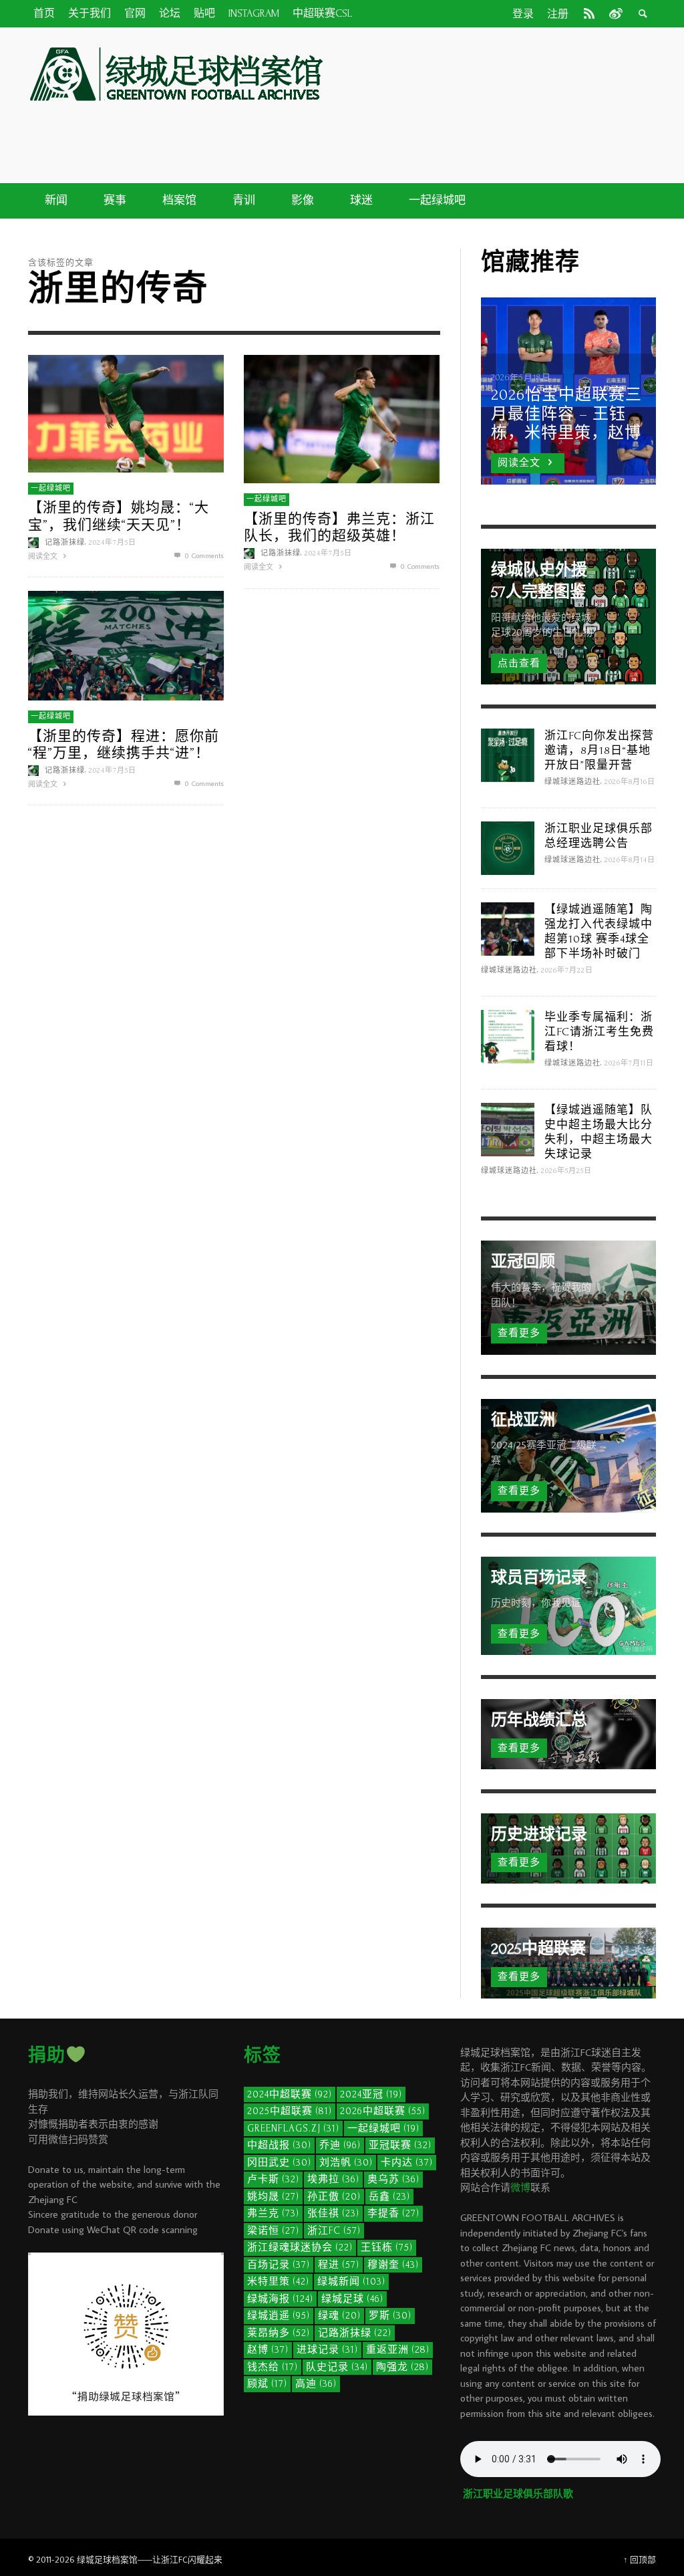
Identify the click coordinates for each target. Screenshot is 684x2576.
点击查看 (519, 663)
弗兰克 (273, 2213)
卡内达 (407, 2163)
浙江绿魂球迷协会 (300, 2247)
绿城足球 (352, 2299)
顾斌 (267, 2384)
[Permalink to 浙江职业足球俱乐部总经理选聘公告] (508, 847)
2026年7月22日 (567, 971)
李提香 (393, 2213)
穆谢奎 (393, 2265)
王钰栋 (387, 2247)
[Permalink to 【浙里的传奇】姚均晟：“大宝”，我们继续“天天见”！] (126, 412)
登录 (523, 14)
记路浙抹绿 (65, 542)
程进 (339, 2265)
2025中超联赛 (290, 2111)
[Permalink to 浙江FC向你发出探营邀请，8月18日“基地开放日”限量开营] (508, 754)
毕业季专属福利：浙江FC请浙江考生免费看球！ (599, 1032)
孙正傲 (334, 2197)
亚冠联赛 (400, 2145)
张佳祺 (333, 2213)
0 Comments (203, 555)
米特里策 (278, 2282)
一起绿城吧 (51, 488)
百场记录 (279, 2265)
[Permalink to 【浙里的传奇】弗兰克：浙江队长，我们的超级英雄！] (342, 417)
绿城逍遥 (279, 2316)
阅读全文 (44, 555)
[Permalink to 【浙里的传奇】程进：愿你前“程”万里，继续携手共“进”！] (126, 644)
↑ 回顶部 (640, 2559)
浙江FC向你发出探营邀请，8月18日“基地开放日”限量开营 (599, 750)
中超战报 (279, 2145)
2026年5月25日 (566, 1171)
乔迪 (340, 2145)
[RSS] (589, 13)
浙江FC (334, 2231)
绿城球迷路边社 (572, 782)
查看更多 (519, 1333)
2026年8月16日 (630, 782)
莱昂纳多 (279, 2333)
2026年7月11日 (629, 1063)
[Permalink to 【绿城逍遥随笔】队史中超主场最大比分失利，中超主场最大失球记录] (508, 1129)
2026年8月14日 (630, 860)
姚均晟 (273, 2197)
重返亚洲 (398, 2350)
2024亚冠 (371, 2094)
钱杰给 (273, 2367)
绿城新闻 (351, 2282)
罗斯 (390, 2316)
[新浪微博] (615, 13)
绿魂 (339, 2316)
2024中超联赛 (290, 2094)
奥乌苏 (393, 2179)
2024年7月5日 (113, 542)
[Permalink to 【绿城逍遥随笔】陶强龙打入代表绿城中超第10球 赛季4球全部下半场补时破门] (508, 928)
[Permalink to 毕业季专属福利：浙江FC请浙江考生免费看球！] (508, 1036)
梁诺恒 (273, 2231)
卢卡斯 (273, 2179)
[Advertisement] (429, 132)
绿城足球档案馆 (107, 2559)
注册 (558, 14)
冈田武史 (279, 2163)
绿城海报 (280, 2299)
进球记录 (327, 2350)
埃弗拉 (333, 2179)
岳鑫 (389, 2197)
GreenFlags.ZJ (293, 2129)
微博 (520, 2187)
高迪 (316, 2384)
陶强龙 (402, 2367)
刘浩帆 (346, 2163)
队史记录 (337, 2367)
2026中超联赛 (383, 2111)
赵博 (268, 2350)
